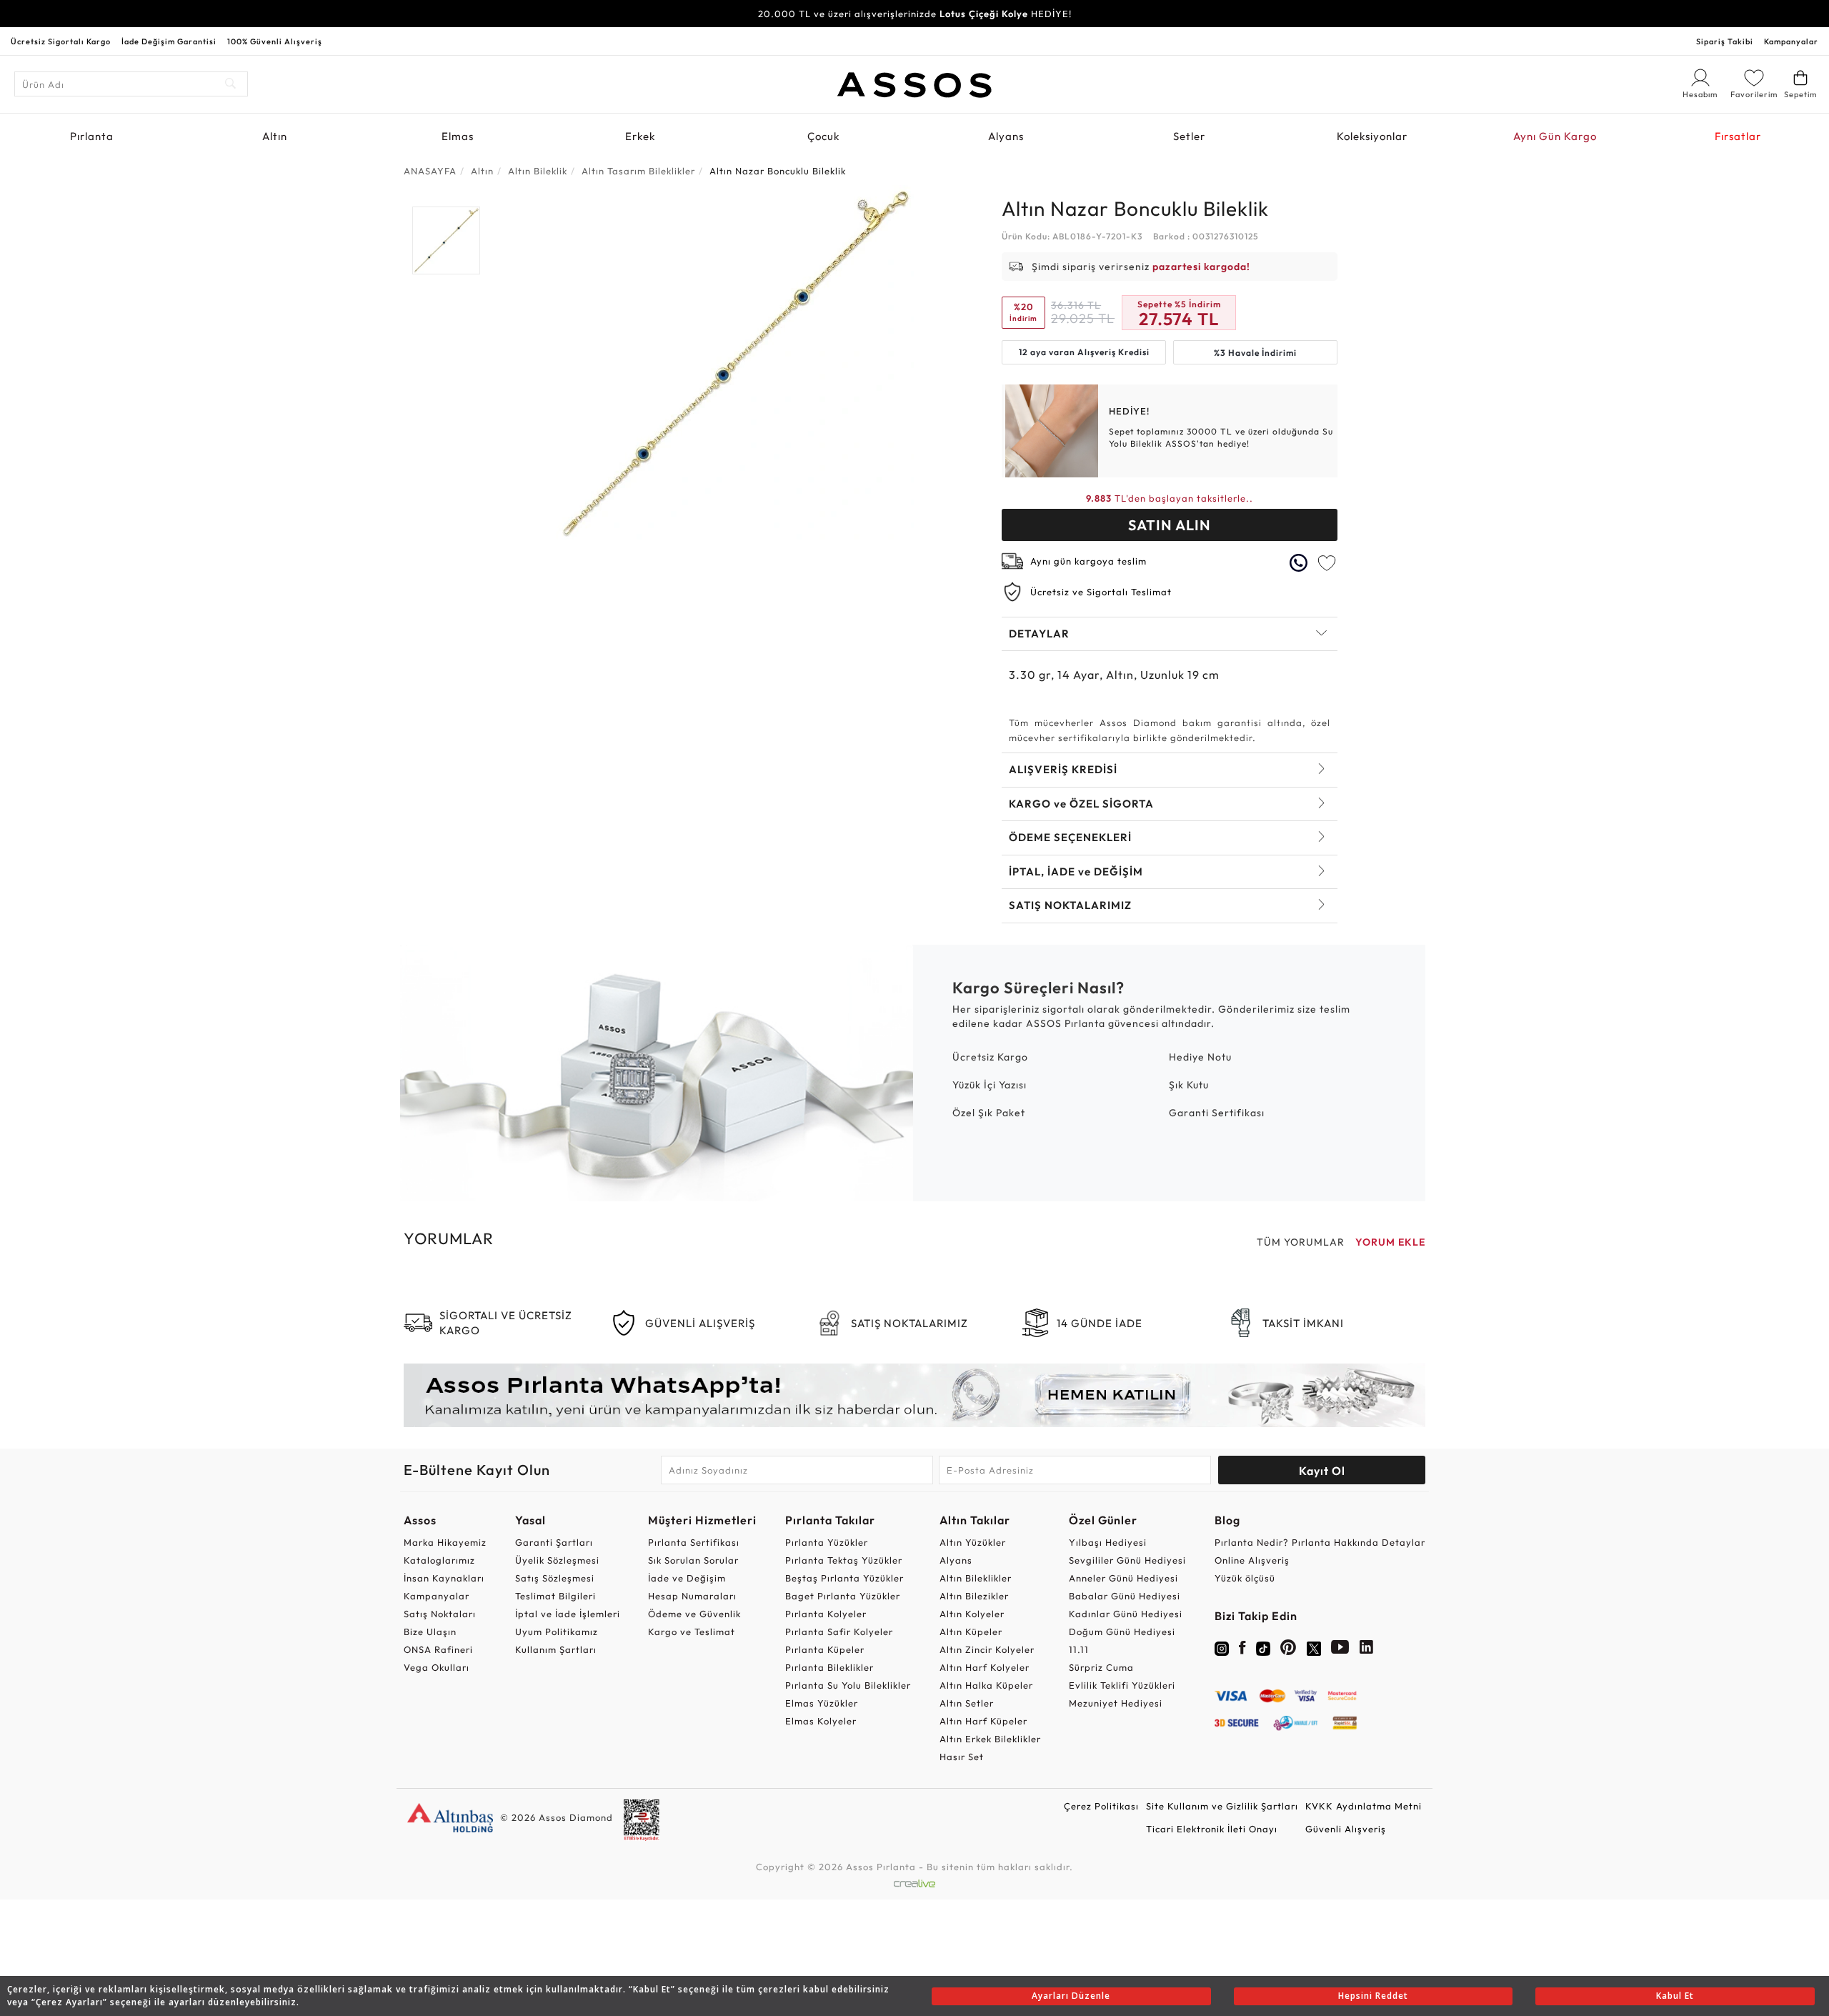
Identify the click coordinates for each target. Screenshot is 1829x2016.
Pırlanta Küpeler (825, 1649)
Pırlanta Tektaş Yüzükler (844, 1560)
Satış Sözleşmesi (555, 1578)
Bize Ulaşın (430, 1632)
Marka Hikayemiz (445, 1542)
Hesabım (1700, 95)
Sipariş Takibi (1725, 41)
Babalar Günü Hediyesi (1125, 1596)
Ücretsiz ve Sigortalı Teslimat (1101, 592)
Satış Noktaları (440, 1614)
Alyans (1006, 136)
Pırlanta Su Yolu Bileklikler (848, 1685)
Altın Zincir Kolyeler (987, 1649)
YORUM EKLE (1390, 1242)
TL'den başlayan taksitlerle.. (1170, 498)
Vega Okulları (437, 1667)
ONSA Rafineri (438, 1649)
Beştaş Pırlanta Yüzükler (844, 1578)
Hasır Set (962, 1757)
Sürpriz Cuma (1101, 1667)
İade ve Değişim (687, 1578)
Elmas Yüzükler (822, 1703)
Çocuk (823, 136)
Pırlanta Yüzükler (827, 1542)
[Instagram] (1222, 1647)
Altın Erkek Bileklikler (990, 1739)
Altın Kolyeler (972, 1614)
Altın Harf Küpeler (983, 1721)
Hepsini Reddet (1373, 1996)
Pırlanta (92, 136)
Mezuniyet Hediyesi (1116, 1703)
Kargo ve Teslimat (692, 1632)
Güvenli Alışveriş (1346, 1829)
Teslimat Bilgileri (555, 1596)
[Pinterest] (1289, 1650)
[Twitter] (1314, 1647)
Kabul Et (1675, 1996)
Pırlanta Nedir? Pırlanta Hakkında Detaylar (1320, 1542)
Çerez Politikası (1101, 1806)
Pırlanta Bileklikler (829, 1667)
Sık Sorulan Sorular (693, 1560)
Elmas (458, 136)
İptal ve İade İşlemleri (568, 1614)
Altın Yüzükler (973, 1542)
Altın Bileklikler (976, 1578)
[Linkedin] (1367, 1650)
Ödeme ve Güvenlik (694, 1614)
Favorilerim (1754, 94)
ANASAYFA (430, 171)
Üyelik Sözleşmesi (557, 1560)
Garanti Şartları (554, 1542)
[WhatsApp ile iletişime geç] (1298, 563)
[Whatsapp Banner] (914, 1395)
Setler (1189, 136)
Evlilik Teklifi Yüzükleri (1122, 1685)
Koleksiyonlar (1372, 136)
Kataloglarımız (439, 1560)
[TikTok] (1263, 1647)
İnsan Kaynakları (444, 1578)
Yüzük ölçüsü (1245, 1578)
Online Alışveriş (1252, 1560)
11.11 (1079, 1649)
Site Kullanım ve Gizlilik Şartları (1222, 1806)
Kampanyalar (1791, 41)
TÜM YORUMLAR (1301, 1242)
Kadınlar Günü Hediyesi (1126, 1614)
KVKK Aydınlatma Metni (1364, 1806)
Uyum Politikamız (557, 1632)
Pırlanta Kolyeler (826, 1614)
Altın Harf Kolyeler (985, 1667)
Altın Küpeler (971, 1632)
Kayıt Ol (1322, 1471)
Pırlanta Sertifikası (694, 1542)
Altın (275, 136)
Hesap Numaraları (692, 1596)
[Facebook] (1242, 1650)
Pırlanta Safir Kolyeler (839, 1632)
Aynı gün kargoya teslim (1088, 561)
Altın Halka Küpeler (986, 1685)
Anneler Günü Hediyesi (1123, 1578)
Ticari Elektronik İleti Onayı (1212, 1829)
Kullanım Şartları (556, 1649)
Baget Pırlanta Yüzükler (843, 1596)
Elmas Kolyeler (821, 1721)
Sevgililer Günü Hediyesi (1127, 1560)
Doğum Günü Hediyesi (1122, 1632)
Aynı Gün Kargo (1555, 136)
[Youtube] (1340, 1650)
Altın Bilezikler (974, 1596)
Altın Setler (967, 1703)
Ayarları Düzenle (1071, 1996)
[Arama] (231, 84)
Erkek (640, 136)
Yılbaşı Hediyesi (1108, 1542)
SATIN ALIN (1170, 525)
